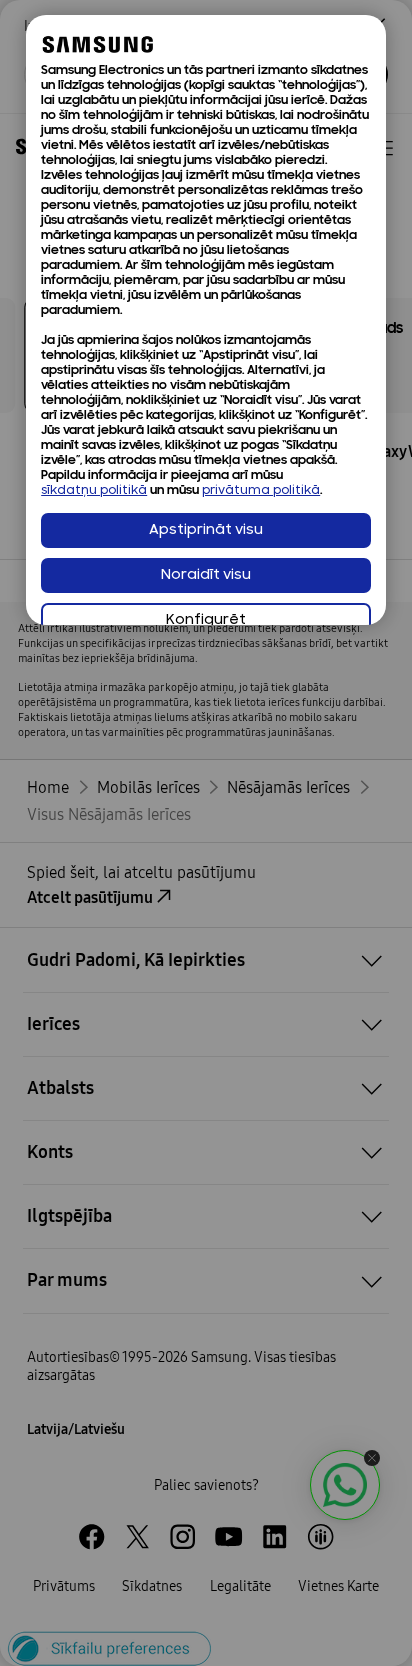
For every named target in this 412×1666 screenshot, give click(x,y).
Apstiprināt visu (206, 530)
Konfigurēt (206, 620)
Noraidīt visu (206, 575)
